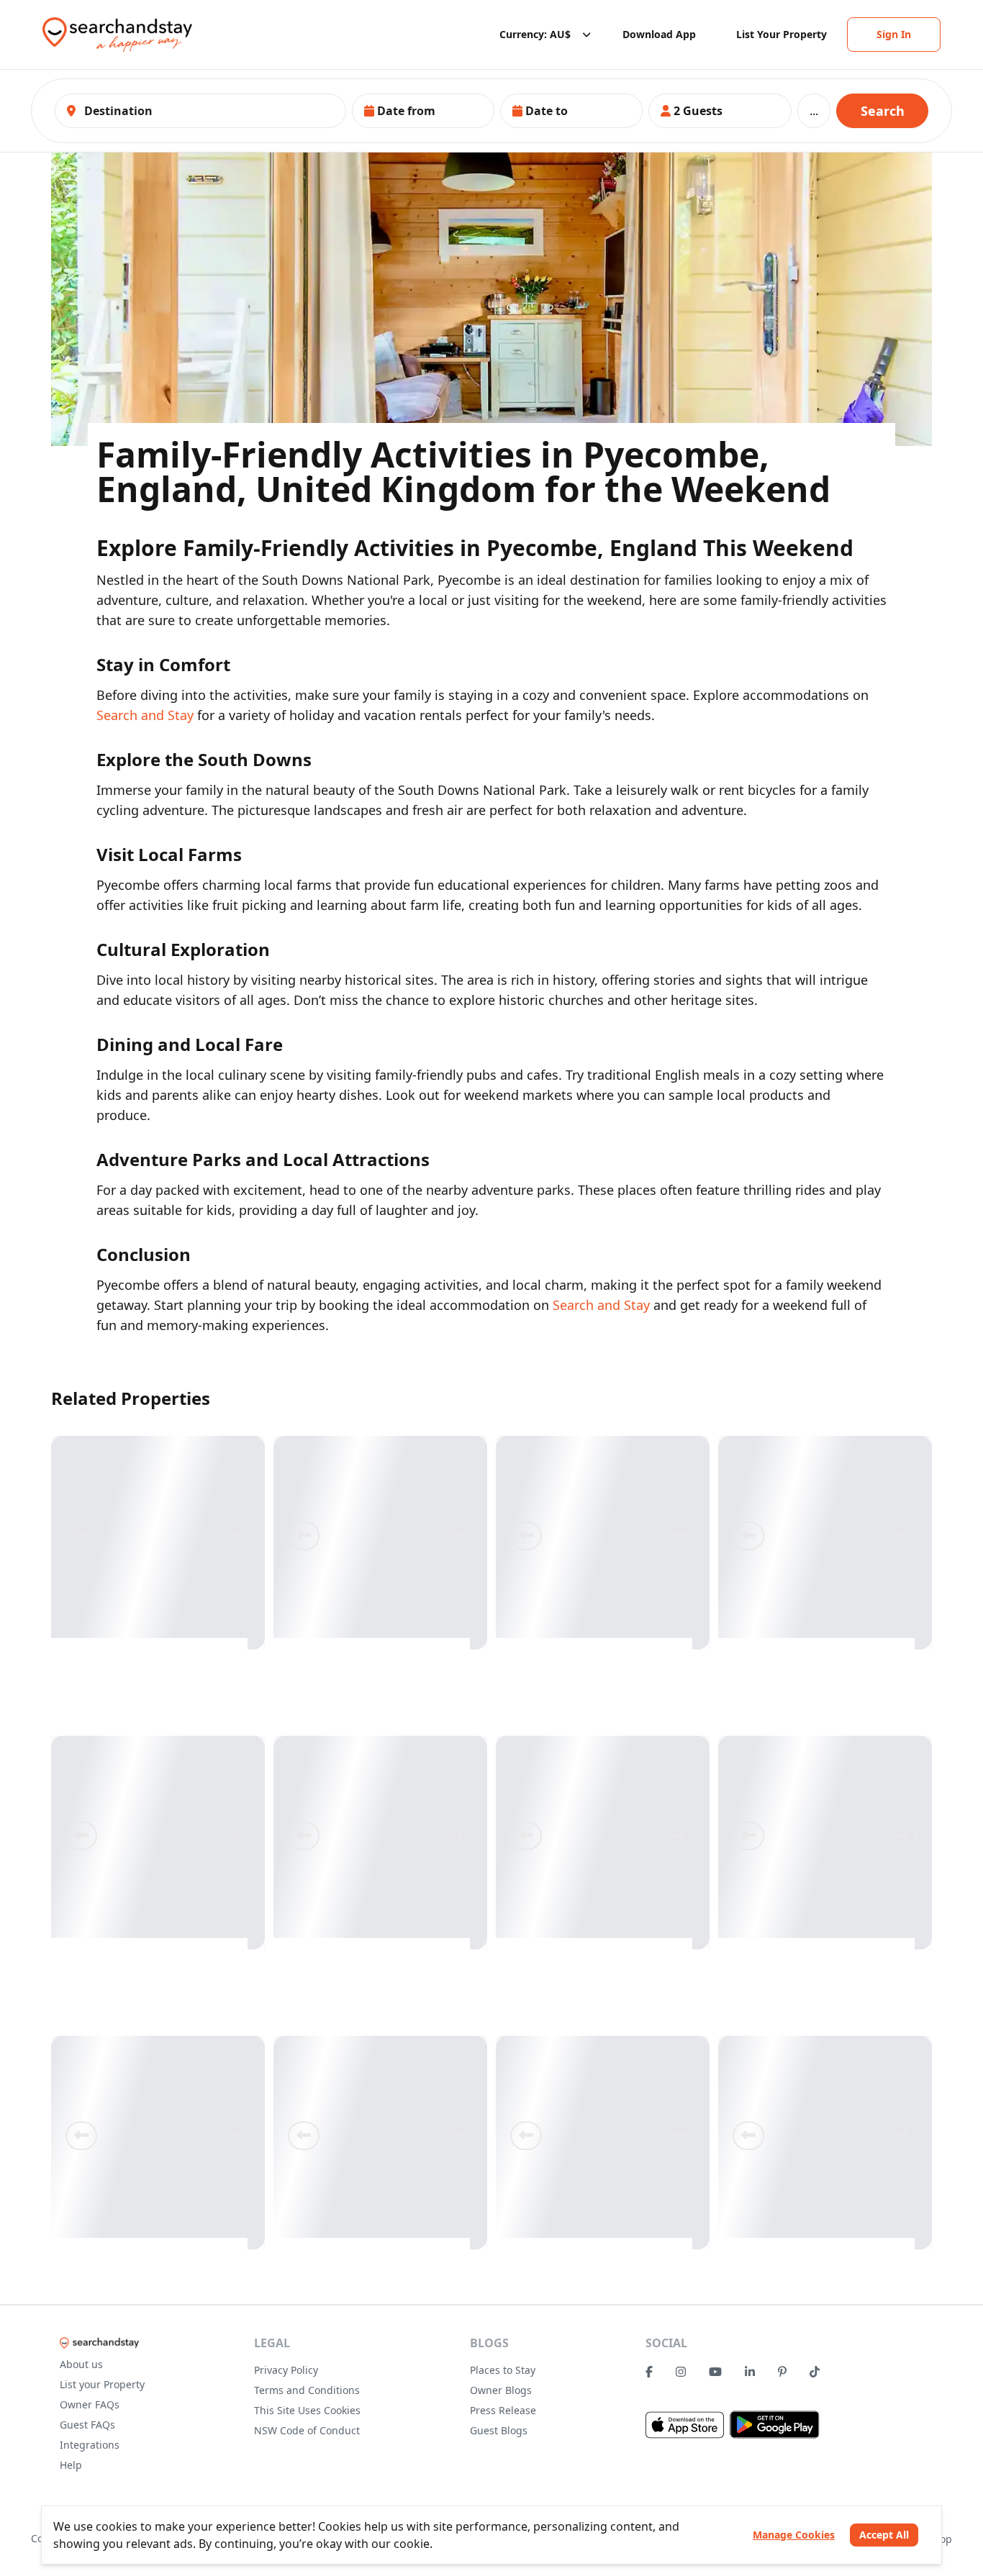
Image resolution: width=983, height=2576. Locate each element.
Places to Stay (503, 2370)
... (814, 111)
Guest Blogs (499, 2430)
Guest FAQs (87, 2425)
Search (883, 111)
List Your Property (782, 34)
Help (71, 2465)
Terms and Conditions (307, 2390)
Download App (659, 34)
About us (81, 2364)
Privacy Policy (286, 2370)
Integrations (90, 2445)
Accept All (884, 2535)
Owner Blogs (501, 2390)
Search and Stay (145, 715)
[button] (423, 111)
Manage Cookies (794, 2535)
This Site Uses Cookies (307, 2410)
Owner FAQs (90, 2404)
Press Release (503, 2410)
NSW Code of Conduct (307, 2430)
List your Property (102, 2384)
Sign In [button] (894, 34)
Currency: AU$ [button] (535, 34)
